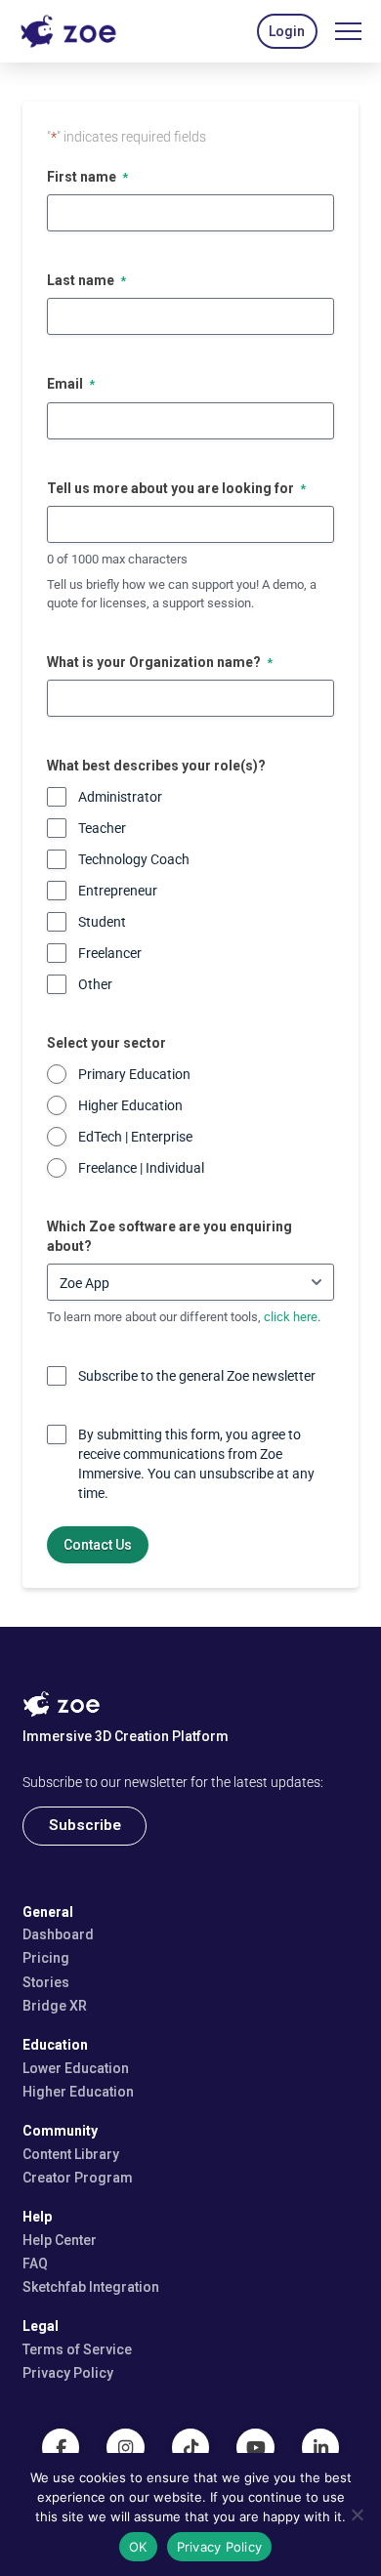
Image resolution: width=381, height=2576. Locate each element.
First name (87, 177)
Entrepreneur (118, 891)
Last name (86, 280)
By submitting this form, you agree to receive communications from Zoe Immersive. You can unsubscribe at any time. (196, 1464)
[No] (357, 2514)
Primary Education (134, 1074)
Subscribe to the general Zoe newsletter (197, 1376)
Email (71, 384)
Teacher (102, 828)
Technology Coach (134, 859)
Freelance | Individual (141, 1168)
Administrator (120, 797)
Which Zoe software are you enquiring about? (169, 1236)
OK (138, 2547)
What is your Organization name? (160, 662)
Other (95, 984)
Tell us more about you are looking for (176, 488)
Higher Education (130, 1105)
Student (102, 922)
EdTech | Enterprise (135, 1137)
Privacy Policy (220, 2547)
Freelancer (110, 953)
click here (291, 1317)
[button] (287, 31)
